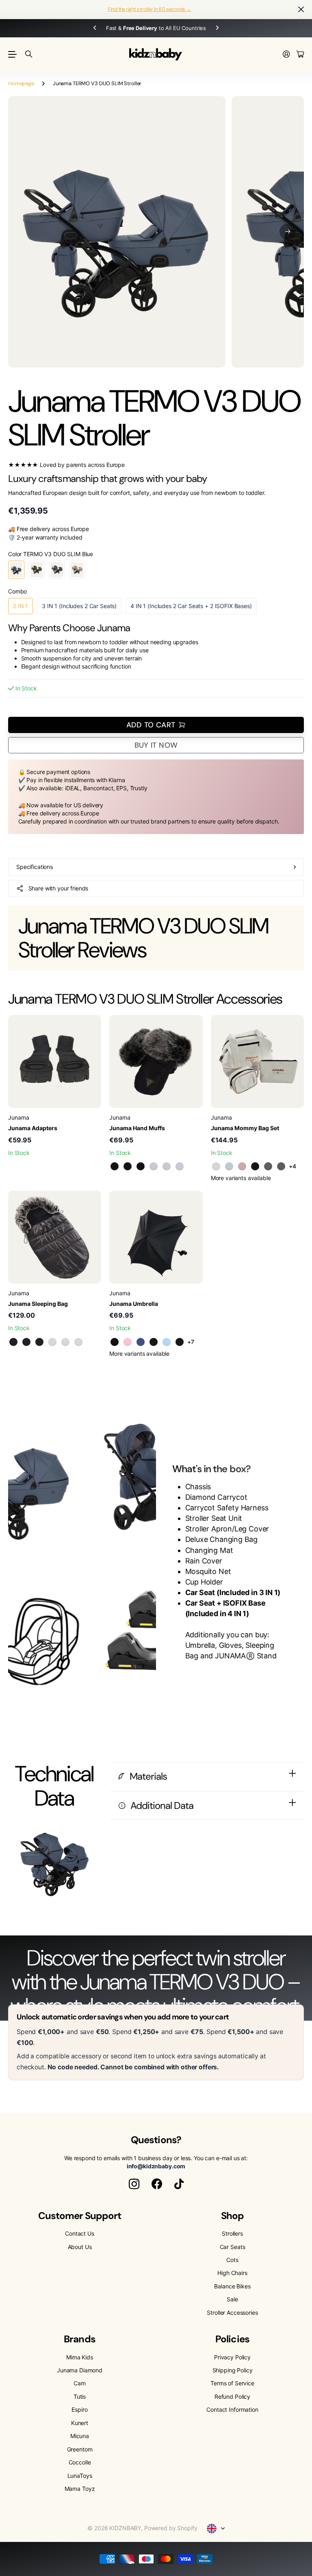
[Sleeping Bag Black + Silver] (39, 1342)
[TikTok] (179, 2184)
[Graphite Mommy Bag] (281, 1166)
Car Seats (233, 2247)
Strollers (232, 2233)
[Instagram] (134, 2184)
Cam (80, 2383)
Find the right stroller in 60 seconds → (149, 9)
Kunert (80, 2423)
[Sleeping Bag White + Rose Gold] (52, 1342)
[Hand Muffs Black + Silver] (141, 1166)
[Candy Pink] (128, 1342)
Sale (232, 2299)
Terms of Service (232, 2383)
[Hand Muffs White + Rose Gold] (154, 1166)
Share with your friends (58, 888)
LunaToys (80, 2476)
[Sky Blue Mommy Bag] (229, 1166)
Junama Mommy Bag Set (245, 1128)
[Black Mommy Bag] (255, 1166)
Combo (17, 591)
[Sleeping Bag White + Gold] (65, 1342)
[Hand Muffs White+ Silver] (180, 1166)
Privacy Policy (232, 2357)
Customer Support (80, 2216)
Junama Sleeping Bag (38, 1304)
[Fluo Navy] (141, 1342)
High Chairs (232, 2273)
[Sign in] (286, 55)
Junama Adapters (33, 1128)
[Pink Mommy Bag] (242, 1166)
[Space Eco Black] (180, 1342)
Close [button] (301, 10)
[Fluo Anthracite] (115, 1342)
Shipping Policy (233, 2370)
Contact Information (232, 2409)
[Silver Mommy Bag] (268, 1166)
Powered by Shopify (171, 2528)
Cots (232, 2260)
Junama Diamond (80, 2370)
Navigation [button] (13, 54)
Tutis (80, 2396)
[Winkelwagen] (300, 55)
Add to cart (151, 725)
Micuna (80, 2436)
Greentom (80, 2449)
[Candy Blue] (167, 1342)
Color (51, 554)
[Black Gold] (154, 1342)
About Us (80, 2247)
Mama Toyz (80, 2489)
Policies (232, 2339)
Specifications (35, 867)
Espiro (79, 2409)
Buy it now (156, 745)
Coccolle (80, 2462)
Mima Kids (80, 2357)
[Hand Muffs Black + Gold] (115, 1166)
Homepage (21, 83)
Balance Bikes (232, 2286)
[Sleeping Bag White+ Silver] (78, 1342)
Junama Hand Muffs (137, 1128)
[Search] (29, 54)
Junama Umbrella (134, 1304)
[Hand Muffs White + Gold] (167, 1166)
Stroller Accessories (232, 2313)
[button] (288, 232)
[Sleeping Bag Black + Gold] (13, 1342)
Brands (79, 2339)
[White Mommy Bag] (216, 1166)
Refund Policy (232, 2396)
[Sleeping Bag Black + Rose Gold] (26, 1342)
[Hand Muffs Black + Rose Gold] (128, 1166)
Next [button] (209, 28)
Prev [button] (103, 28)
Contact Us (80, 2233)
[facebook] (157, 2184)
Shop (232, 2216)
